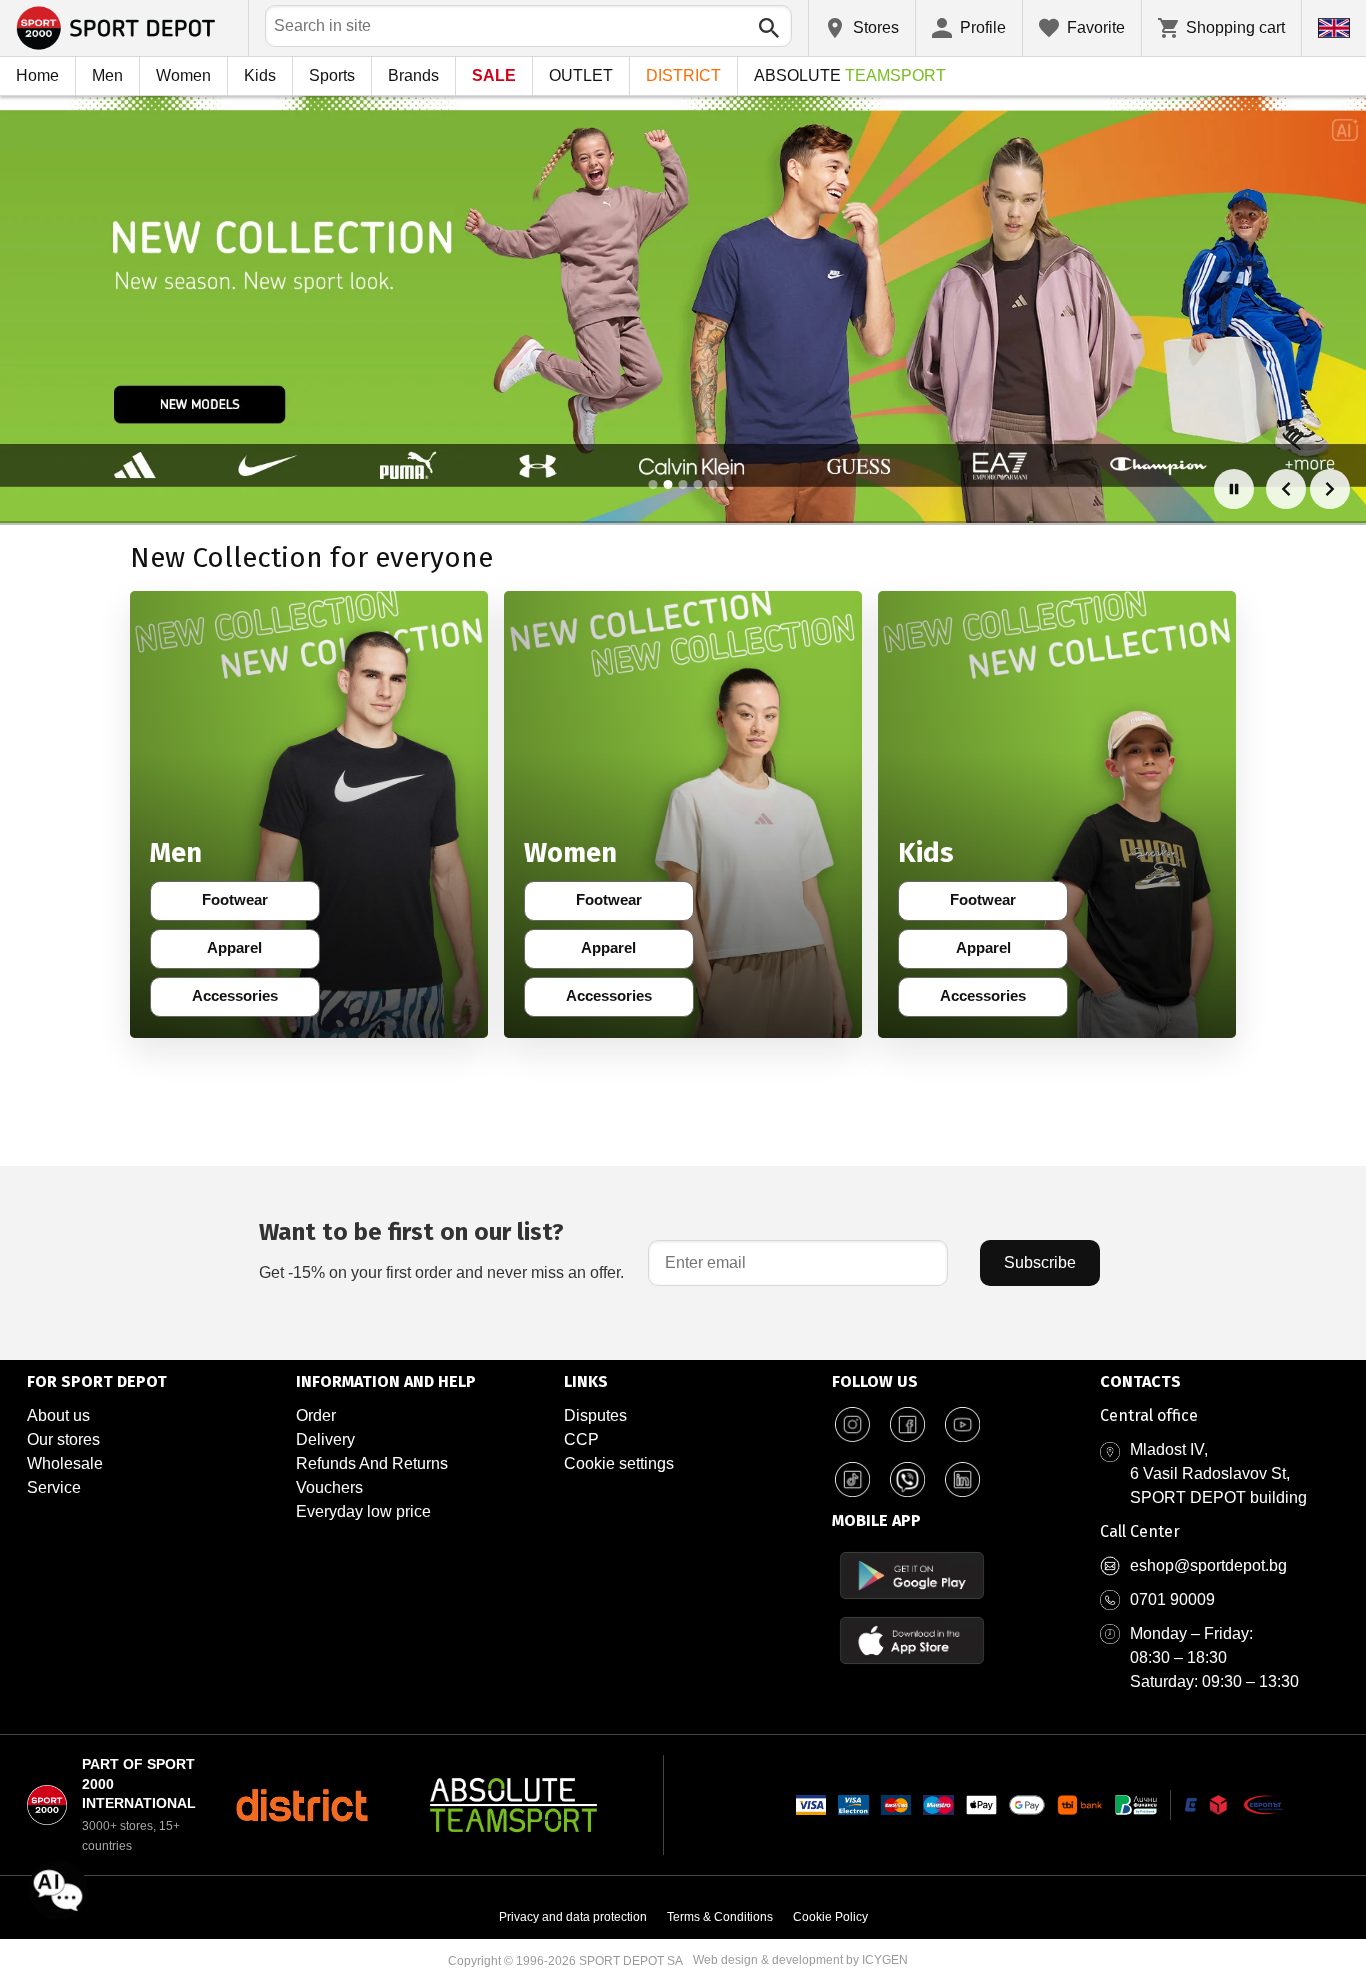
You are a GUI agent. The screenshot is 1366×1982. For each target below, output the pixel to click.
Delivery (325, 1439)
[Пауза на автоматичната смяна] (1234, 489)
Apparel (247, 952)
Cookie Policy (830, 1917)
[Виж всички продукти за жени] (683, 815)
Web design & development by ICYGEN (800, 1960)
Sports (332, 75)
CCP (581, 1439)
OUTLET (581, 75)
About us (58, 1415)
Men (107, 75)
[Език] (1334, 28)
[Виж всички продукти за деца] (1057, 815)
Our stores (63, 1439)
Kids (260, 75)
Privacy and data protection (573, 1917)
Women (183, 75)
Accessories (240, 1000)
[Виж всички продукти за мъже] (309, 815)
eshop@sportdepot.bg (1208, 1565)
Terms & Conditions (720, 1917)
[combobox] (528, 26)
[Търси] (769, 28)
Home (37, 75)
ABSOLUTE (850, 75)
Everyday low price (363, 1511)
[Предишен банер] (1286, 489)
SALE (494, 75)
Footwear (245, 904)
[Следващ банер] (1330, 489)
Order (316, 1415)
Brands (413, 75)
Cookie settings (619, 1463)
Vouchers (329, 1487)
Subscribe (1040, 1262)
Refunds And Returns (372, 1463)
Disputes (595, 1415)
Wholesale (65, 1463)
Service (54, 1487)
